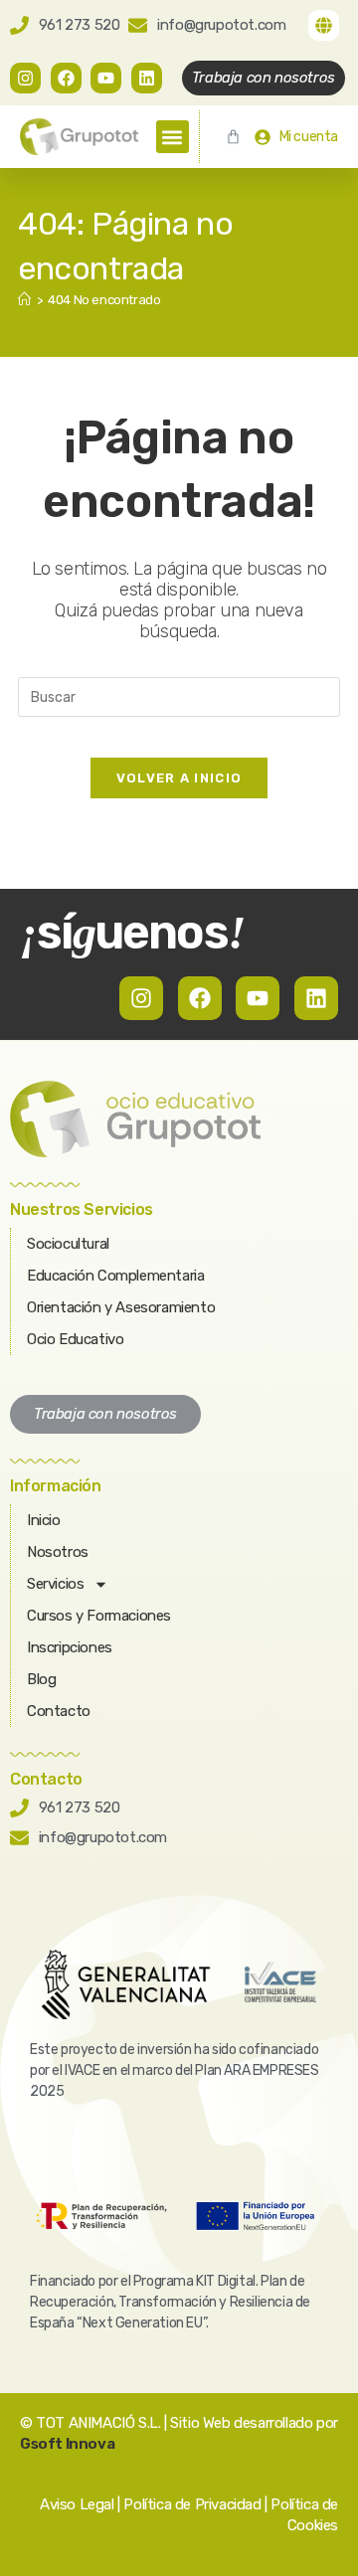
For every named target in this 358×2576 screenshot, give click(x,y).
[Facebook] (66, 78)
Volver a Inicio (179, 778)
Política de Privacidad (192, 2504)
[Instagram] (25, 78)
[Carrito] (233, 137)
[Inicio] (24, 300)
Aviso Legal (77, 2504)
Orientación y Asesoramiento (121, 1307)
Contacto (59, 1711)
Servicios (55, 1584)
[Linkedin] (147, 78)
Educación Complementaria (115, 1276)
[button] (173, 137)
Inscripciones (70, 1647)
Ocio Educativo (75, 1339)
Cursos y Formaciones (99, 1616)
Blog (41, 1679)
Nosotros (58, 1552)
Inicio (44, 1520)
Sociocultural (68, 1244)
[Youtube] (106, 78)
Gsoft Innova (67, 2444)
